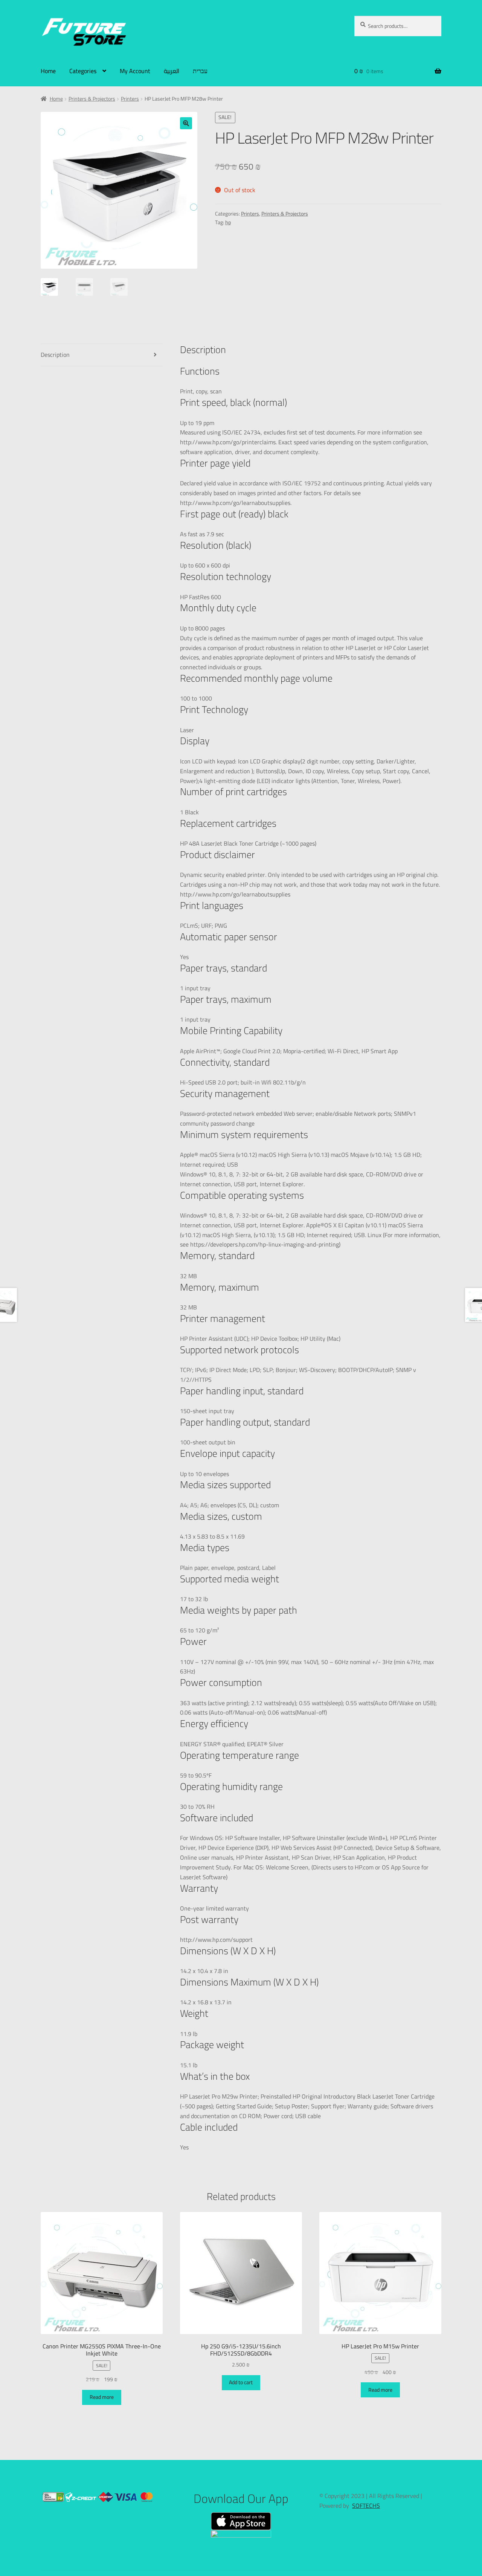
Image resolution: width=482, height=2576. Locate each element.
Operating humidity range (231, 1786)
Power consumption (221, 1682)
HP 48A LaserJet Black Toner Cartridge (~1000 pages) (248, 844)
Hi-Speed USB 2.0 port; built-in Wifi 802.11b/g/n (243, 1083)
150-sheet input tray (207, 1411)
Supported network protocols (239, 1350)
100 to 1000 (196, 699)
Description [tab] (55, 355)
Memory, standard (217, 1255)
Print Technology (214, 709)
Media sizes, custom (221, 1516)
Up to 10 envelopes (204, 1474)
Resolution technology (226, 576)
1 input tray (195, 988)
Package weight (212, 2044)
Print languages (212, 905)
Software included (217, 1818)
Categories (83, 71)
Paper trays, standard (223, 968)
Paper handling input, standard (242, 1391)
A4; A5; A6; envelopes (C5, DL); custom (230, 1505)
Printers (130, 99)
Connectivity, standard (225, 1062)
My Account (135, 71)
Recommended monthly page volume (256, 678)
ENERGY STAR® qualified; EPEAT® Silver (232, 1744)
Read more (102, 2397)
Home (48, 71)
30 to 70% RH (197, 1807)
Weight (194, 2013)
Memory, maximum (220, 1287)
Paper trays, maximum (226, 999)
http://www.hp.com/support (216, 1940)
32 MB (188, 1276)
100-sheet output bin (208, 1442)
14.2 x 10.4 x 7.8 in (204, 1971)
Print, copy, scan (201, 392)
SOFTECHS (366, 2506)
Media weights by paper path (239, 1610)
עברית (200, 71)
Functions (200, 371)
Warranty (199, 1888)
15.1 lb (189, 2065)
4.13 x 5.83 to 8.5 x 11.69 (212, 1537)
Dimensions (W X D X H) (228, 1951)
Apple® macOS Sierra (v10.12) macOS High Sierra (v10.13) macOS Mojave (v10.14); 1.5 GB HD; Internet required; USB (301, 1160)
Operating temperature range (239, 1755)
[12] (185, 707)
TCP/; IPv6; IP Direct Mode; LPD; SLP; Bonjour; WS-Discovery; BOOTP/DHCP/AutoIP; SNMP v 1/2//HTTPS (298, 1375)
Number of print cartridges (233, 792)
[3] (184, 853)
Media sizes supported (225, 1485)
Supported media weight (230, 1579)
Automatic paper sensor (229, 937)
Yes (184, 957)
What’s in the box (215, 2076)
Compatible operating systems (242, 1195)
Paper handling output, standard (245, 1422)
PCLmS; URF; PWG (204, 926)
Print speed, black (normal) (233, 402)
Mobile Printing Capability (231, 1030)
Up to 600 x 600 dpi (205, 566)
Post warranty (209, 1919)
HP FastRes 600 (201, 597)
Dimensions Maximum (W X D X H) (249, 1982)
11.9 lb (189, 2034)
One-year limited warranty (214, 1909)
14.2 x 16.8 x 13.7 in (206, 2002)
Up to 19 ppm (197, 423)
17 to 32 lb (194, 1599)
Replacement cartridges (228, 823)
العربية (172, 71)
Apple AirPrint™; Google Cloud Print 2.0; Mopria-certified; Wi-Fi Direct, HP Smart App (289, 1051)
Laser (187, 730)
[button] (186, 123)
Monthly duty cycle (218, 608)
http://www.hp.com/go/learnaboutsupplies (235, 895)
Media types (205, 1547)
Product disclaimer (217, 854)
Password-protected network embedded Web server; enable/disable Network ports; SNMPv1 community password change (298, 1119)
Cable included (209, 2127)
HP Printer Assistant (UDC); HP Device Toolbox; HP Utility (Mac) (260, 1339)
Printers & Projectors (92, 99)
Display (195, 741)
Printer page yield (215, 463)
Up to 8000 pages (202, 629)
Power (193, 1641)
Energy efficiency (214, 1723)
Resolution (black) (216, 545)
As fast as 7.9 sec (202, 534)
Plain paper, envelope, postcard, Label (228, 1568)
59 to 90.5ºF (196, 1776)
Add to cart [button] (241, 2382)
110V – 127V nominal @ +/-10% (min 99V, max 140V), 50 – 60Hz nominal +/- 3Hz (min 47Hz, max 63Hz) (307, 1667)
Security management (225, 1093)
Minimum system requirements (244, 1134)
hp (228, 222)
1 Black (189, 812)
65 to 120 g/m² (199, 1631)
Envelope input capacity (227, 1453)
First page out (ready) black (234, 514)
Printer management (223, 1318)
